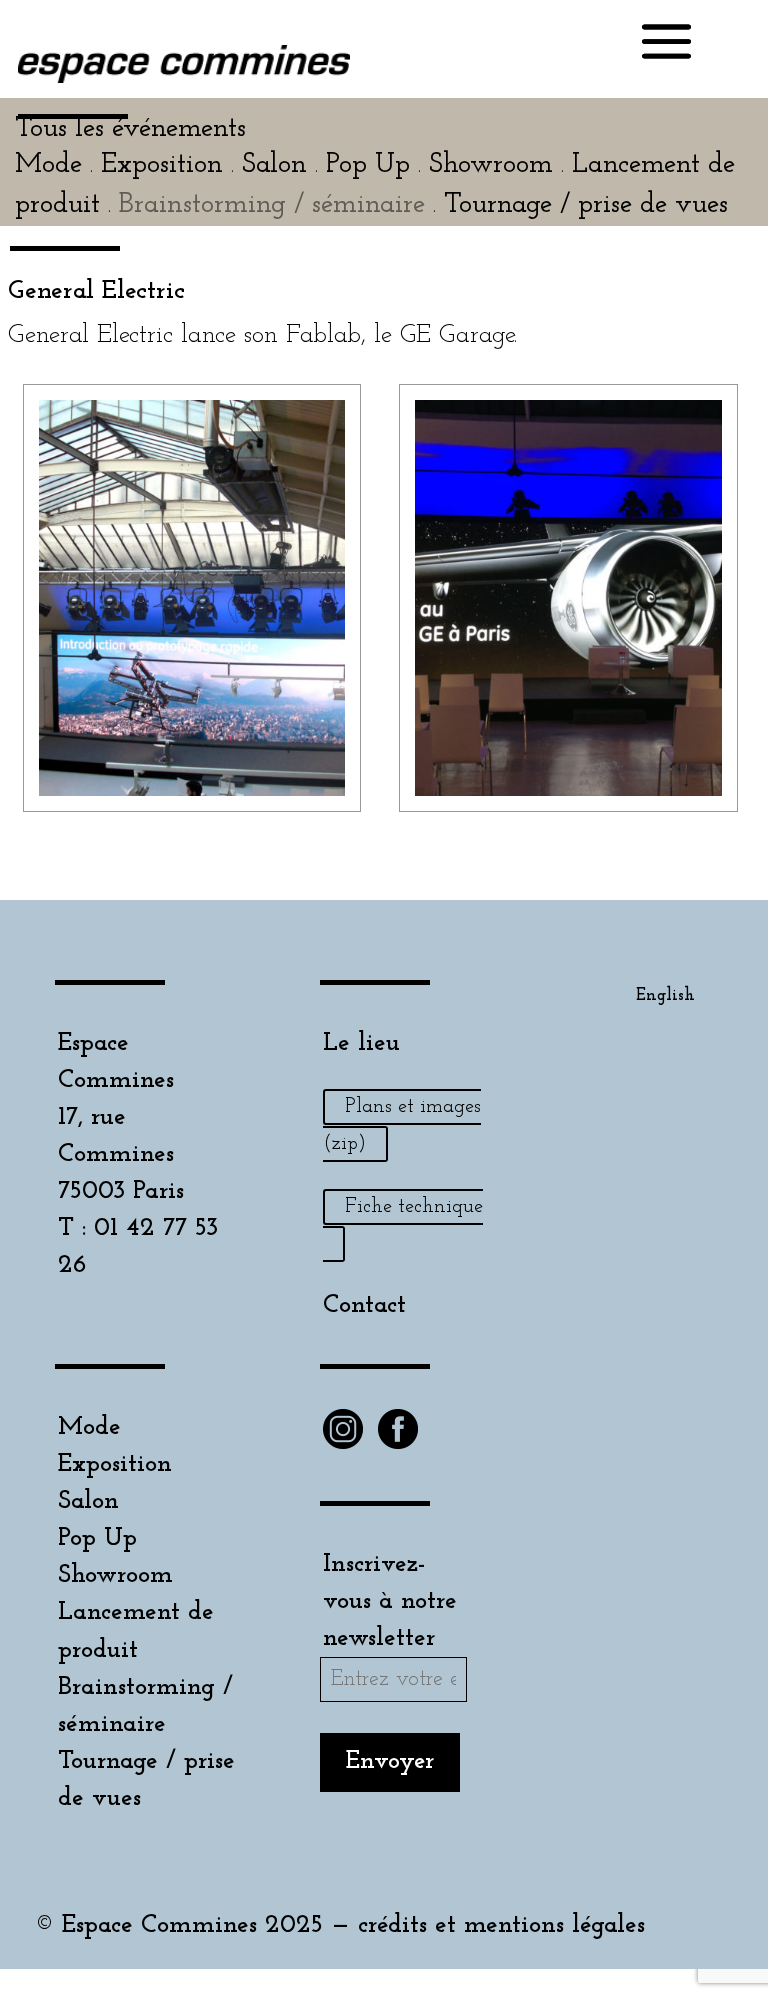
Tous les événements (130, 129)
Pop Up (97, 1538)
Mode (89, 1427)
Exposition (115, 1464)
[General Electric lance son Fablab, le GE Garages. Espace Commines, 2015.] (192, 795)
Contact (364, 1305)
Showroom (115, 1575)
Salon (88, 1501)
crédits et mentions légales (501, 1925)
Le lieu (361, 1043)
